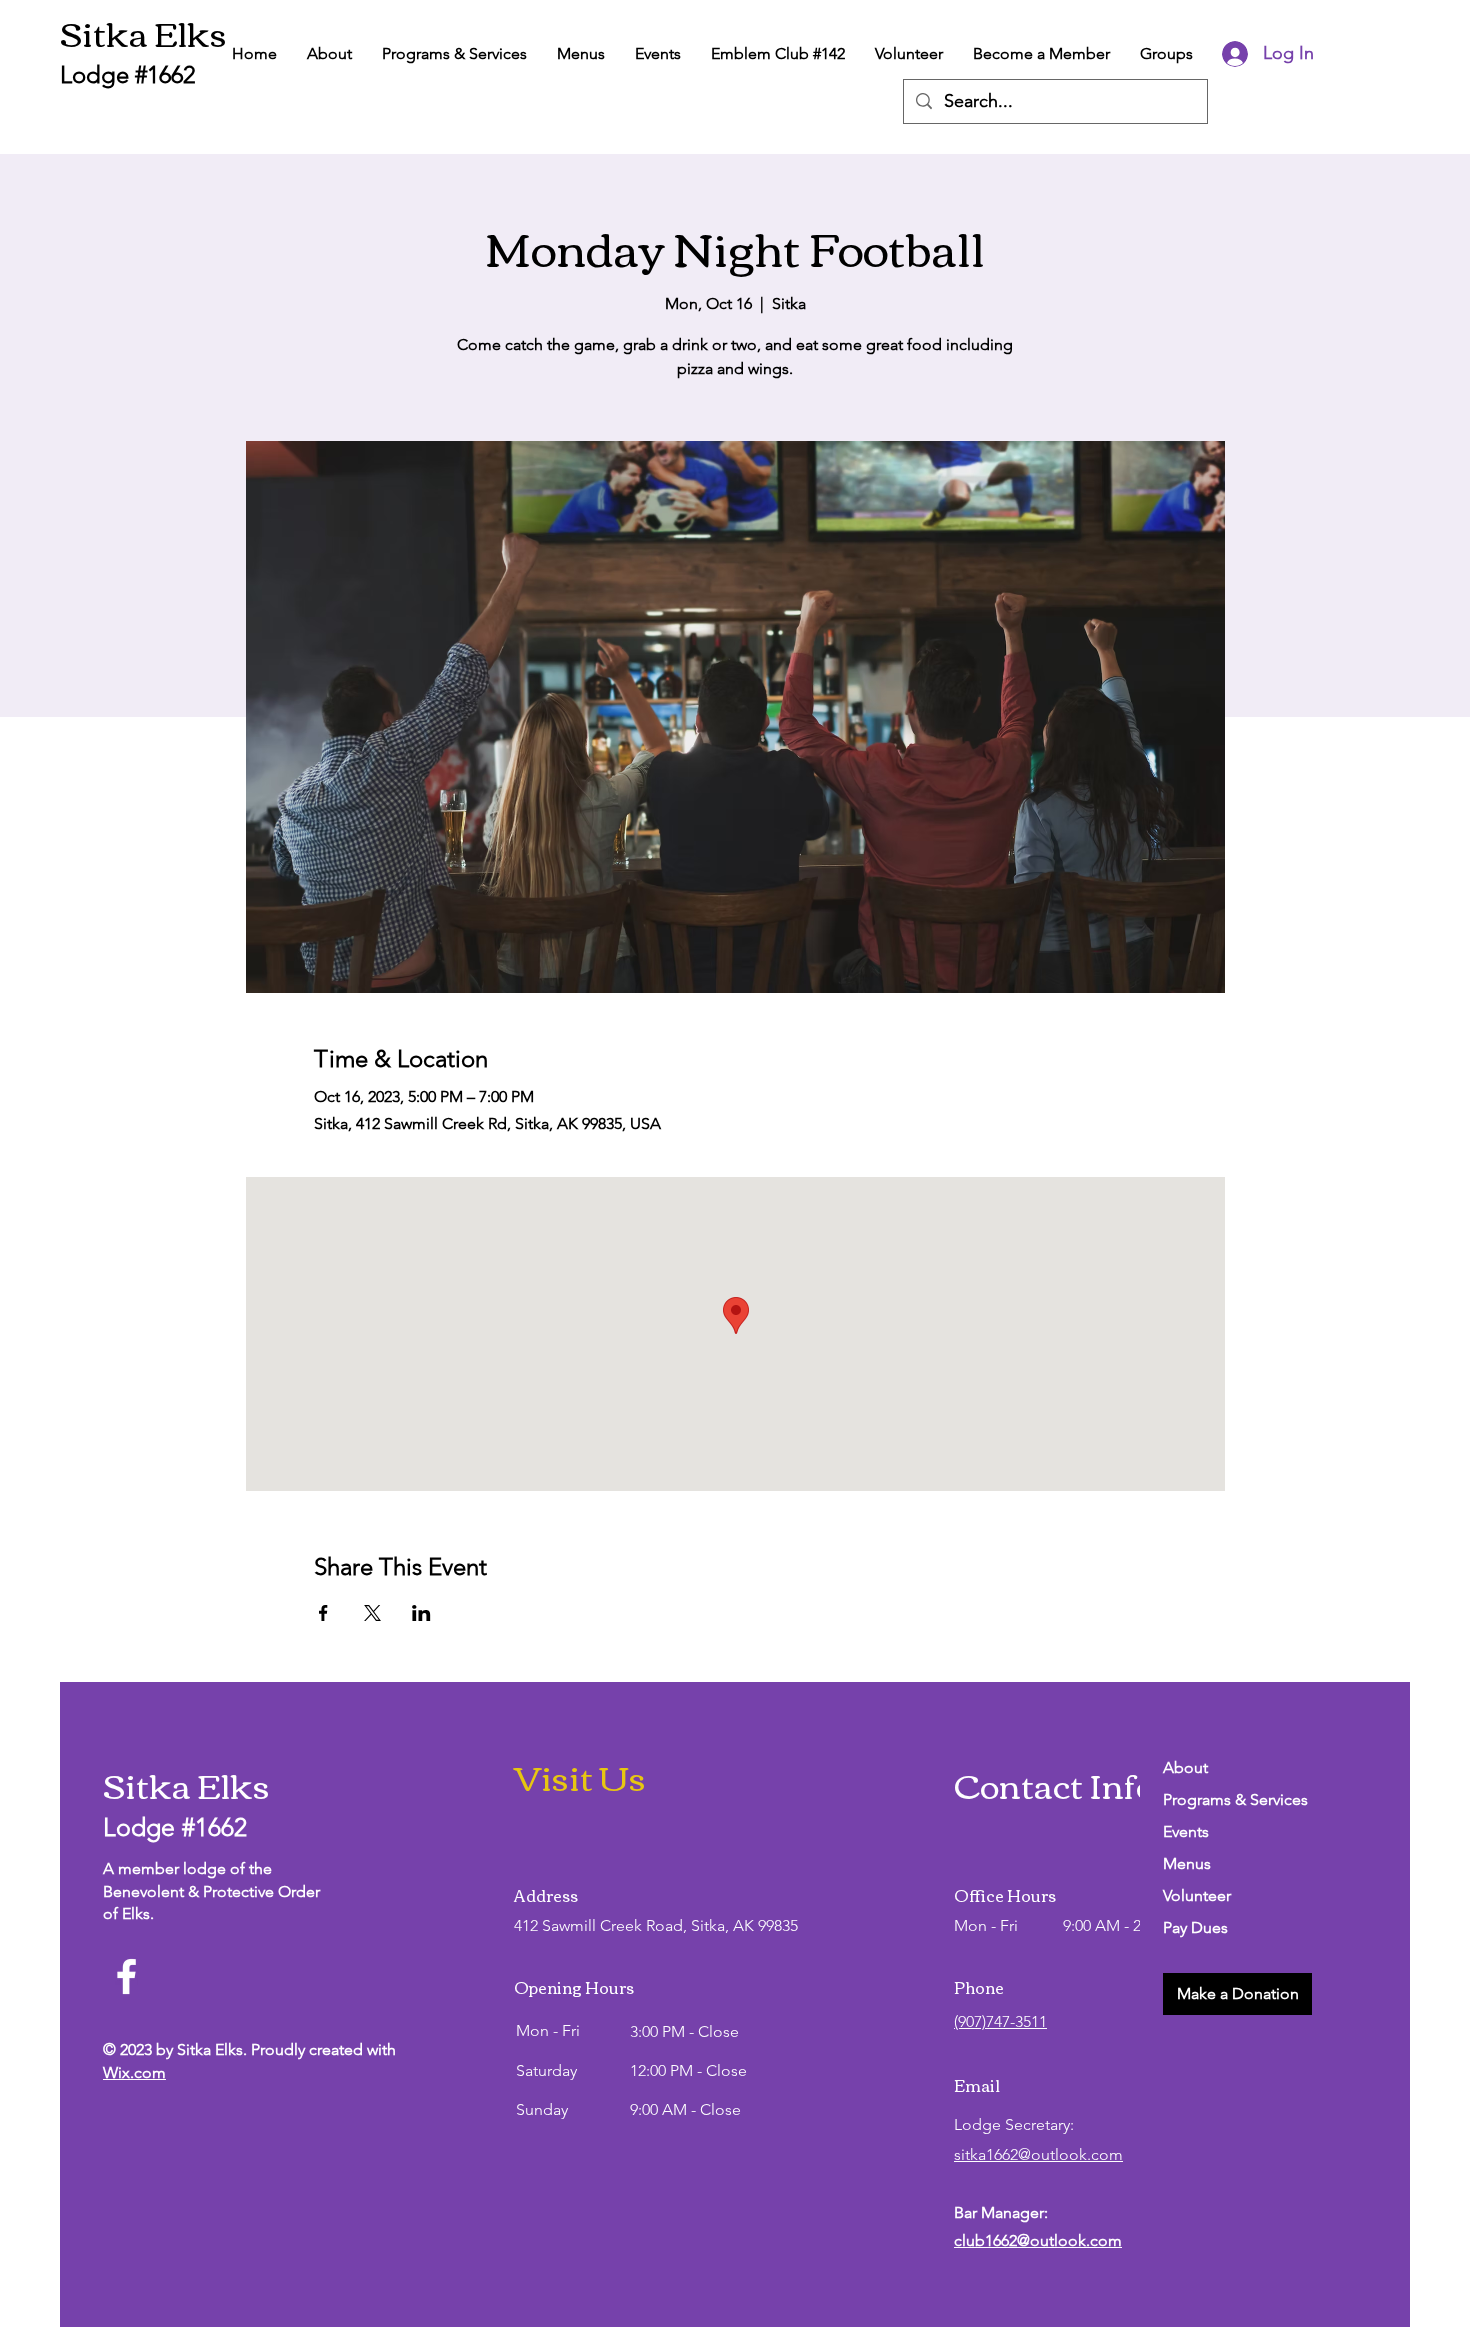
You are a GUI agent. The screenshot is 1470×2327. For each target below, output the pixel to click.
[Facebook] (126, 1976)
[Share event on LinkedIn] (421, 1613)
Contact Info (1054, 1783)
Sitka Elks (143, 31)
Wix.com (134, 2072)
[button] (1237, 1994)
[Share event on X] (372, 1613)
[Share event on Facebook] (323, 1613)
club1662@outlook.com (1038, 2240)
